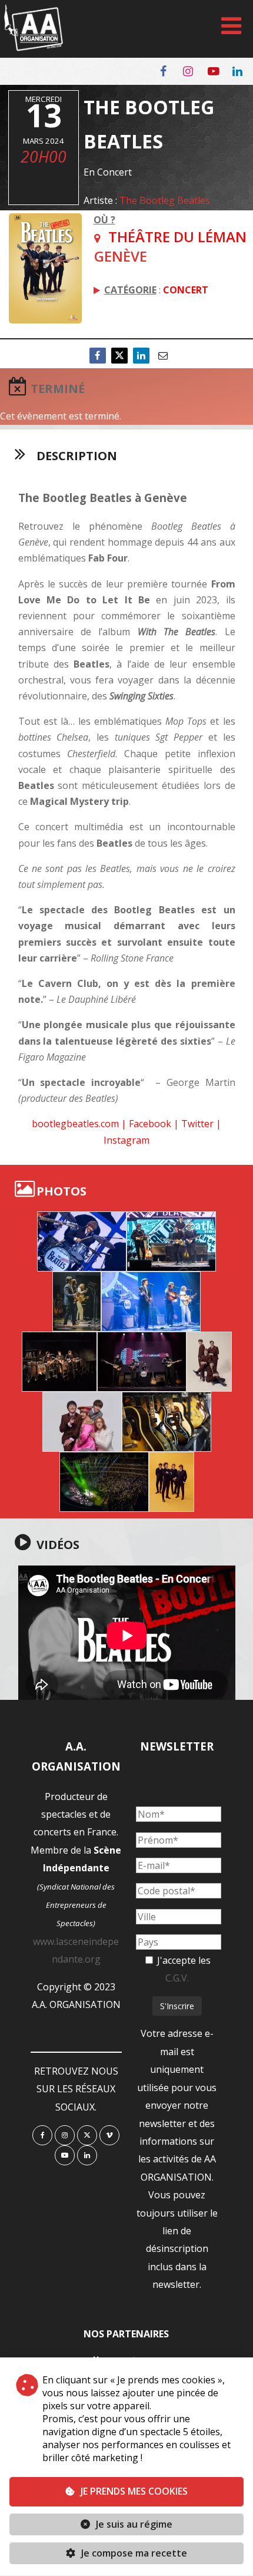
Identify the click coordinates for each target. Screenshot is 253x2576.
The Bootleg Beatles (165, 200)
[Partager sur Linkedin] (141, 356)
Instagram (126, 1140)
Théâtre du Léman (177, 237)
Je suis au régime (134, 2524)
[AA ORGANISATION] (34, 48)
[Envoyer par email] (163, 356)
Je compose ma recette (133, 2553)
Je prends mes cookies (134, 2491)
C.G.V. (177, 1978)
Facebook (150, 1124)
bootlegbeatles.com (75, 1124)
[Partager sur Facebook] (98, 356)
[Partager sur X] (119, 356)
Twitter (197, 1124)
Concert (186, 290)
